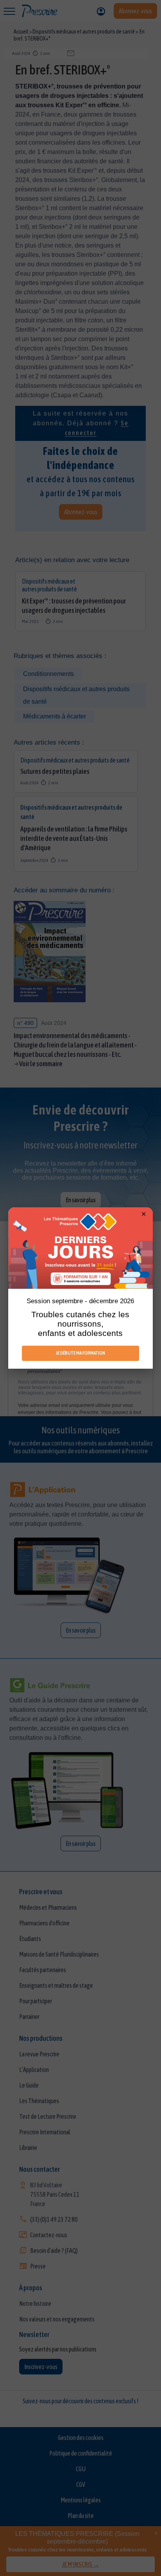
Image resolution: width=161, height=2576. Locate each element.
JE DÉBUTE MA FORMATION (80, 1353)
